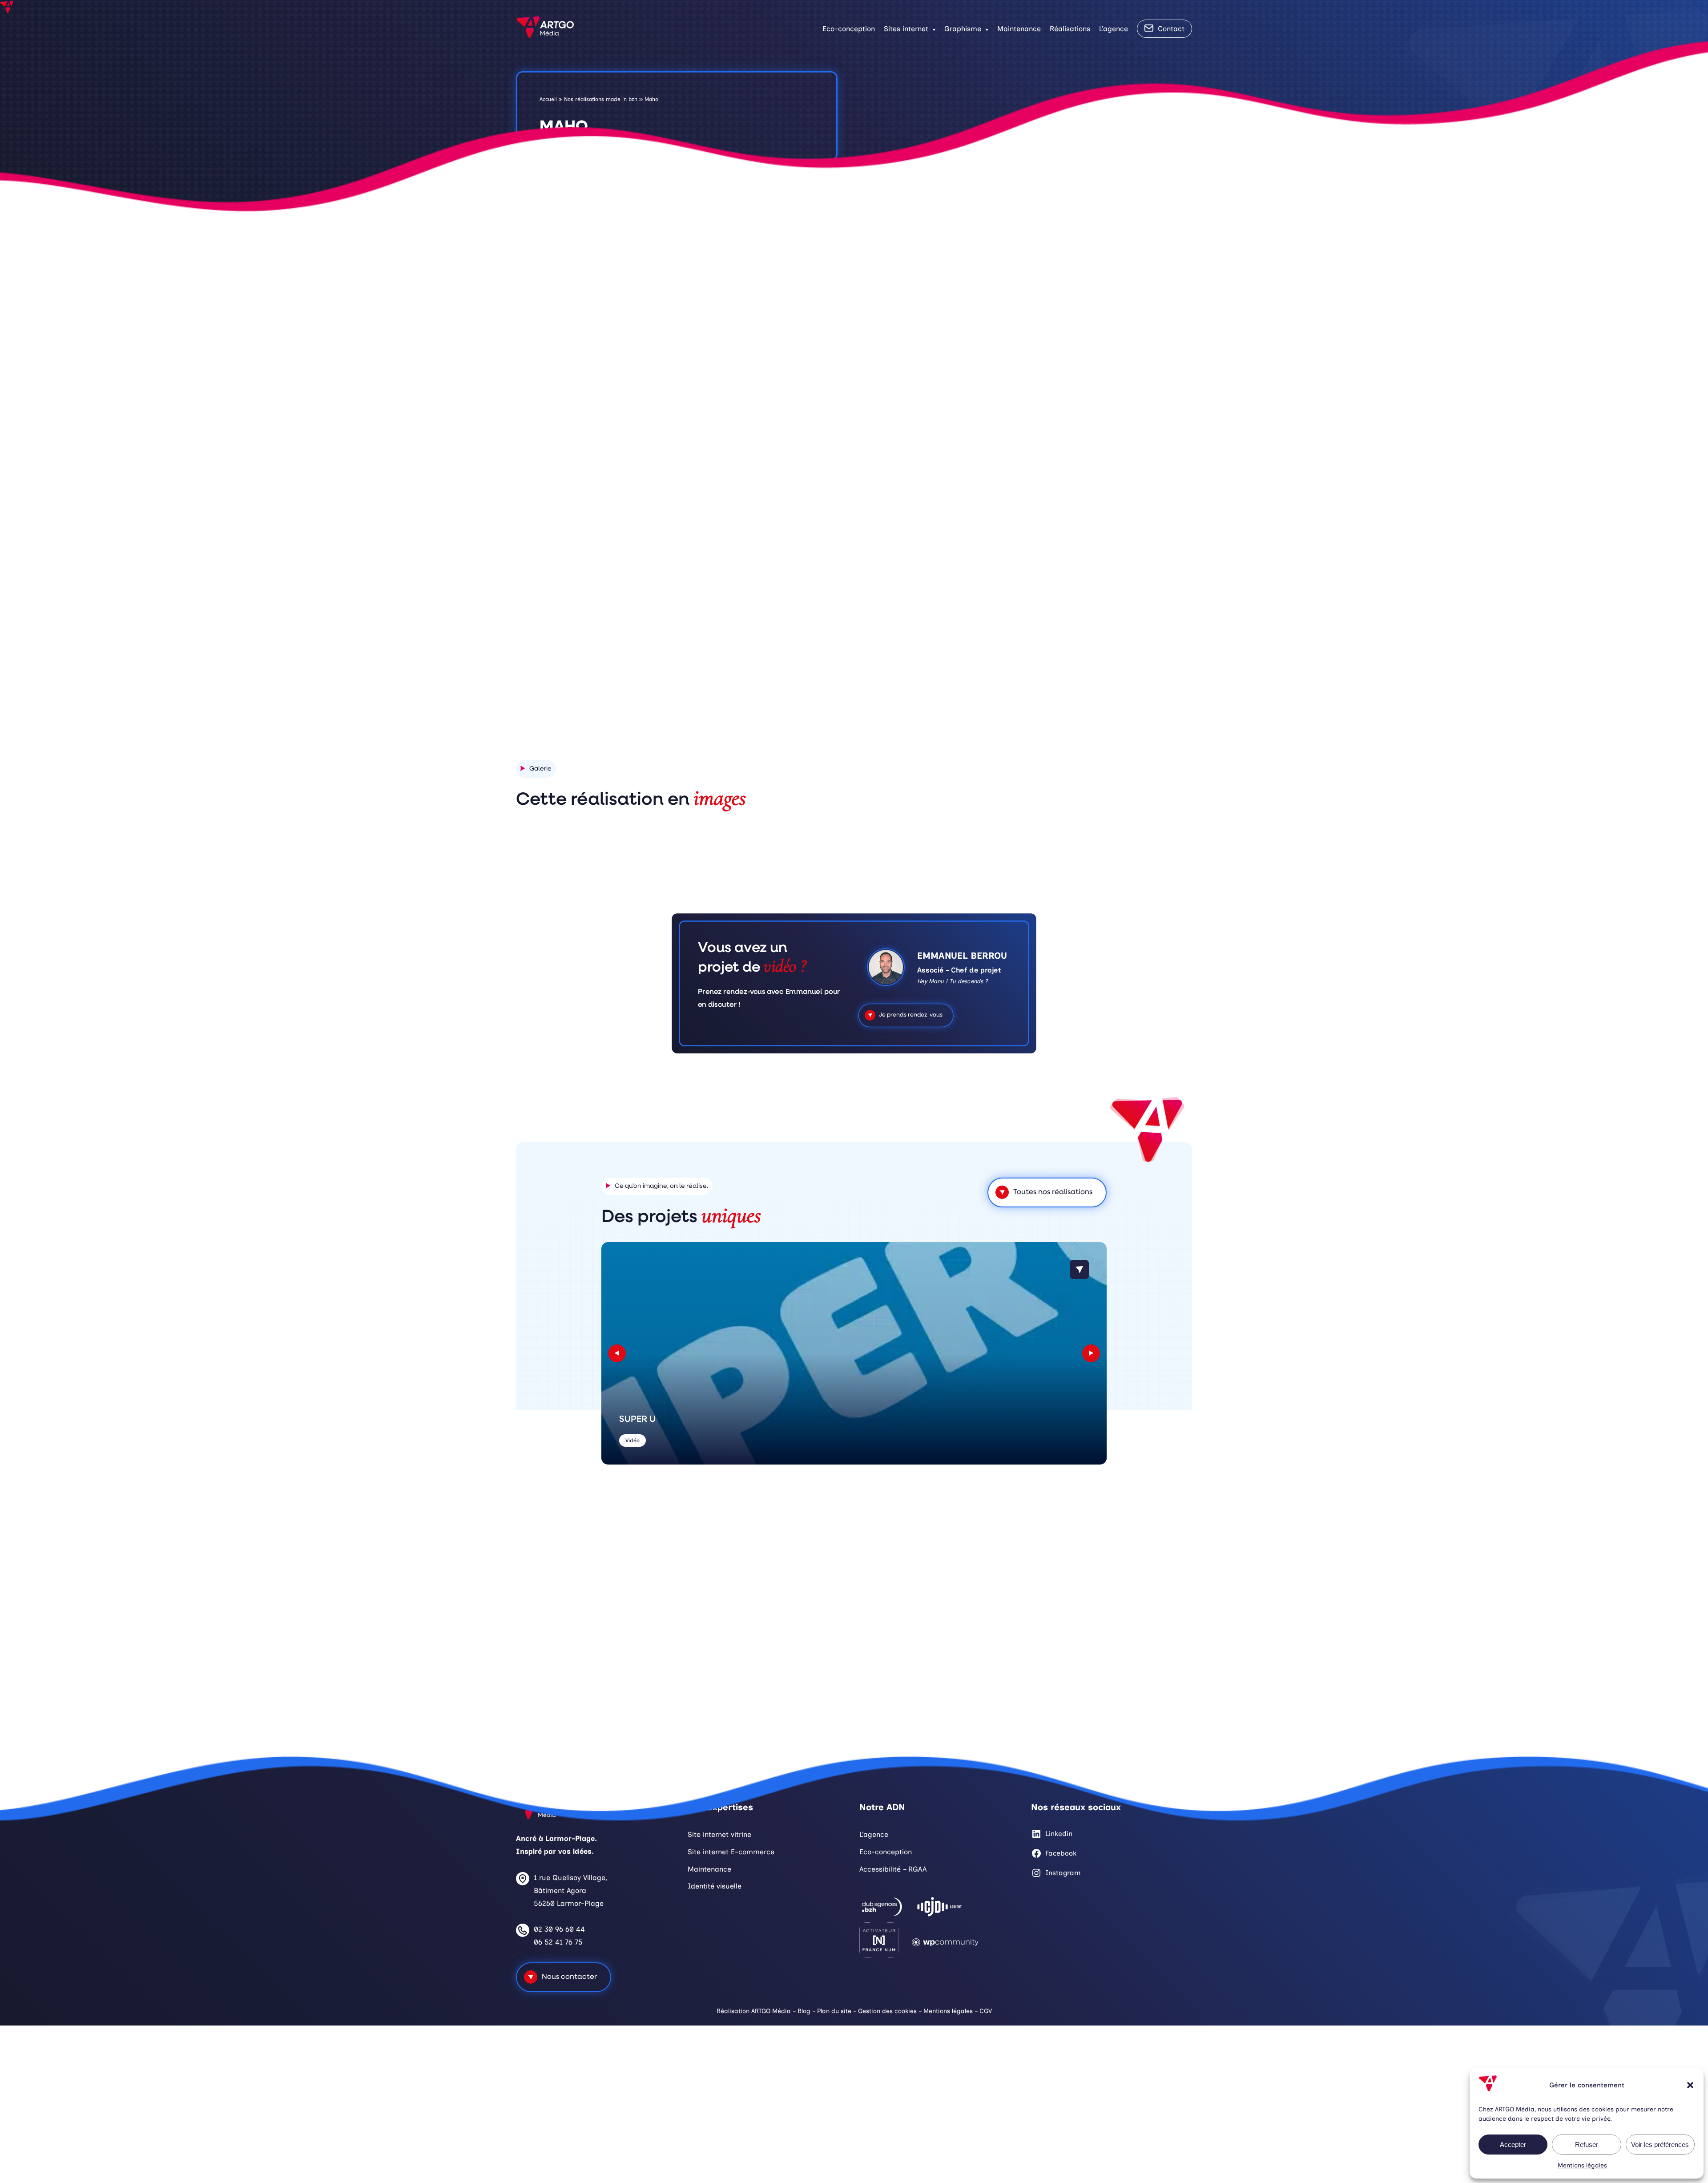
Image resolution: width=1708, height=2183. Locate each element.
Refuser (1587, 2145)
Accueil (548, 99)
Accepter (1513, 2145)
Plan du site (834, 2011)
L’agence (1114, 29)
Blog (804, 2011)
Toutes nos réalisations (1053, 1192)
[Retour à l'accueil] (545, 29)
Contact (1171, 29)
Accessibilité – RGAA (893, 1869)
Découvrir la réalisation (981, 674)
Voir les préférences (1660, 2145)
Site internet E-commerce (731, 1852)
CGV (986, 2011)
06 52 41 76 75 (558, 1942)
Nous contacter (569, 1977)
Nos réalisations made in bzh (601, 99)
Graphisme (963, 29)
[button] (1690, 2085)
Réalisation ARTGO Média (754, 2011)
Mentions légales (1582, 2165)
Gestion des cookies (887, 2011)
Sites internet (906, 29)
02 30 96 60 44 (559, 1929)
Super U (637, 1420)
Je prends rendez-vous (910, 1015)
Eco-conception (849, 29)
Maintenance (1019, 29)
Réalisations (1070, 29)
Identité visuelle (715, 1886)
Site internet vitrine (719, 1834)
